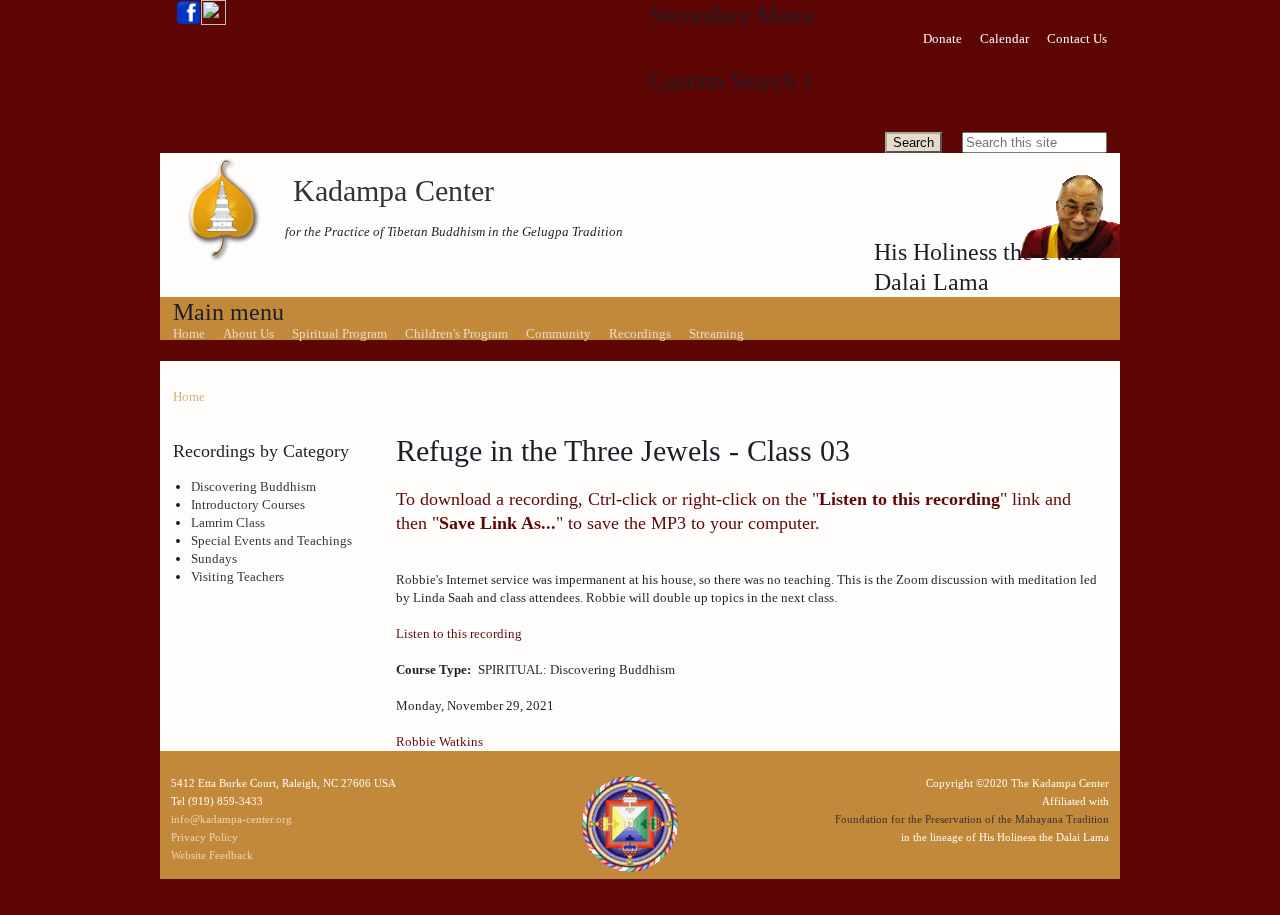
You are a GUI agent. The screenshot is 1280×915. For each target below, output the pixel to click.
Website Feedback (212, 855)
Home (189, 333)
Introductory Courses (248, 504)
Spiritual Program (339, 333)
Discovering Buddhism (253, 486)
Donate (942, 38)
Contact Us (1077, 38)
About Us (248, 333)
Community (558, 333)
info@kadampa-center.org (231, 819)
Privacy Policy (204, 837)
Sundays (214, 558)
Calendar (1004, 38)
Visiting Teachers (237, 576)
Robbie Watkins (439, 741)
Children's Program (456, 333)
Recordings (640, 333)
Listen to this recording (459, 633)
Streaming (716, 333)
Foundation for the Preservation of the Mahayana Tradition (972, 819)
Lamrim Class (228, 522)
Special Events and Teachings (271, 540)
